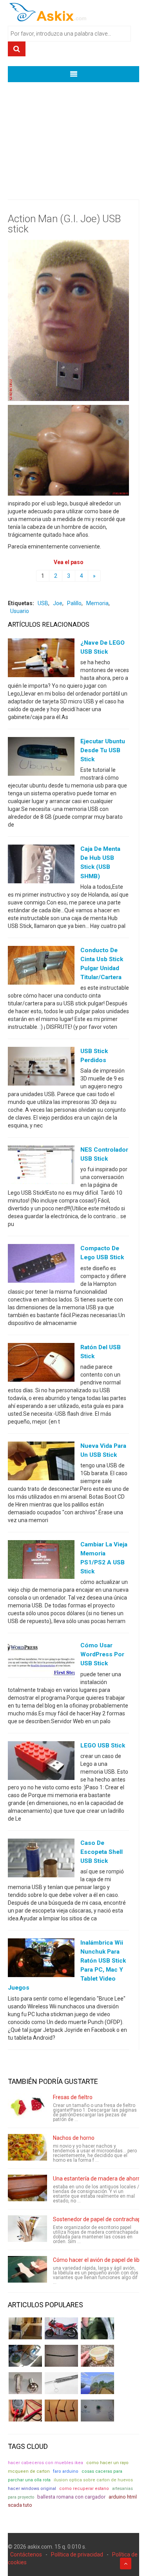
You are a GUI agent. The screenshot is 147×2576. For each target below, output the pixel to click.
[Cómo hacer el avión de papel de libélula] (27, 2269)
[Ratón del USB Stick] (41, 1364)
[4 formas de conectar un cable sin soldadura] (61, 2411)
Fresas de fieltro (73, 2097)
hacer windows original (32, 2489)
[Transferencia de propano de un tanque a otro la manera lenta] (25, 2356)
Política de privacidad (77, 2554)
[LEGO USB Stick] (41, 1762)
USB (43, 603)
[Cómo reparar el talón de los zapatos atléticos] (97, 2328)
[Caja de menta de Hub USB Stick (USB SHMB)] (41, 866)
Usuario (20, 611)
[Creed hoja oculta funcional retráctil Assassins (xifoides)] (61, 2383)
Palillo (74, 603)
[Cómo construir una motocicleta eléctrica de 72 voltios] (61, 2328)
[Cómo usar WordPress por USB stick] (41, 1662)
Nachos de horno (74, 2138)
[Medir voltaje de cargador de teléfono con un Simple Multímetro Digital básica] (25, 2411)
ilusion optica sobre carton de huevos (93, 2480)
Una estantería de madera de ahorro (98, 2179)
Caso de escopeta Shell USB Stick (102, 1852)
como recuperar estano (84, 2489)
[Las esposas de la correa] (61, 2356)
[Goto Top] (126, 2563)
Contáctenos (26, 2554)
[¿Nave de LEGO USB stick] (41, 659)
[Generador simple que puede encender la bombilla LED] (97, 2411)
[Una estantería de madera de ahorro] (27, 2188)
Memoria (97, 603)
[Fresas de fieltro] (27, 2107)
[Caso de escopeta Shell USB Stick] (41, 1859)
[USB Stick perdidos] (41, 1068)
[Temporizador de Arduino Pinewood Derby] (25, 2328)
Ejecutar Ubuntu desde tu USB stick (103, 750)
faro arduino (66, 2471)
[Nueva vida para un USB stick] (41, 1462)
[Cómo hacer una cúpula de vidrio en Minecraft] (97, 2383)
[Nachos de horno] (27, 2147)
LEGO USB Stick (103, 1745)
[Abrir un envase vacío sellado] (97, 2356)
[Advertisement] (73, 135)
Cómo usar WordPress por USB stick (102, 1654)
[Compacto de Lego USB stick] (41, 1265)
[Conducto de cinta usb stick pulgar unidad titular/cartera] (41, 967)
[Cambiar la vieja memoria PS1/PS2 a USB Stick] (41, 1561)
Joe (58, 603)
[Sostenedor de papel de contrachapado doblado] (27, 2229)
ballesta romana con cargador (71, 2497)
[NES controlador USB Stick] (41, 1167)
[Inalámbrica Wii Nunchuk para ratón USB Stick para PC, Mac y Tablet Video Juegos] (41, 1959)
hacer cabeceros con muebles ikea (45, 2463)
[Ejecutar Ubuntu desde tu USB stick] (41, 758)
